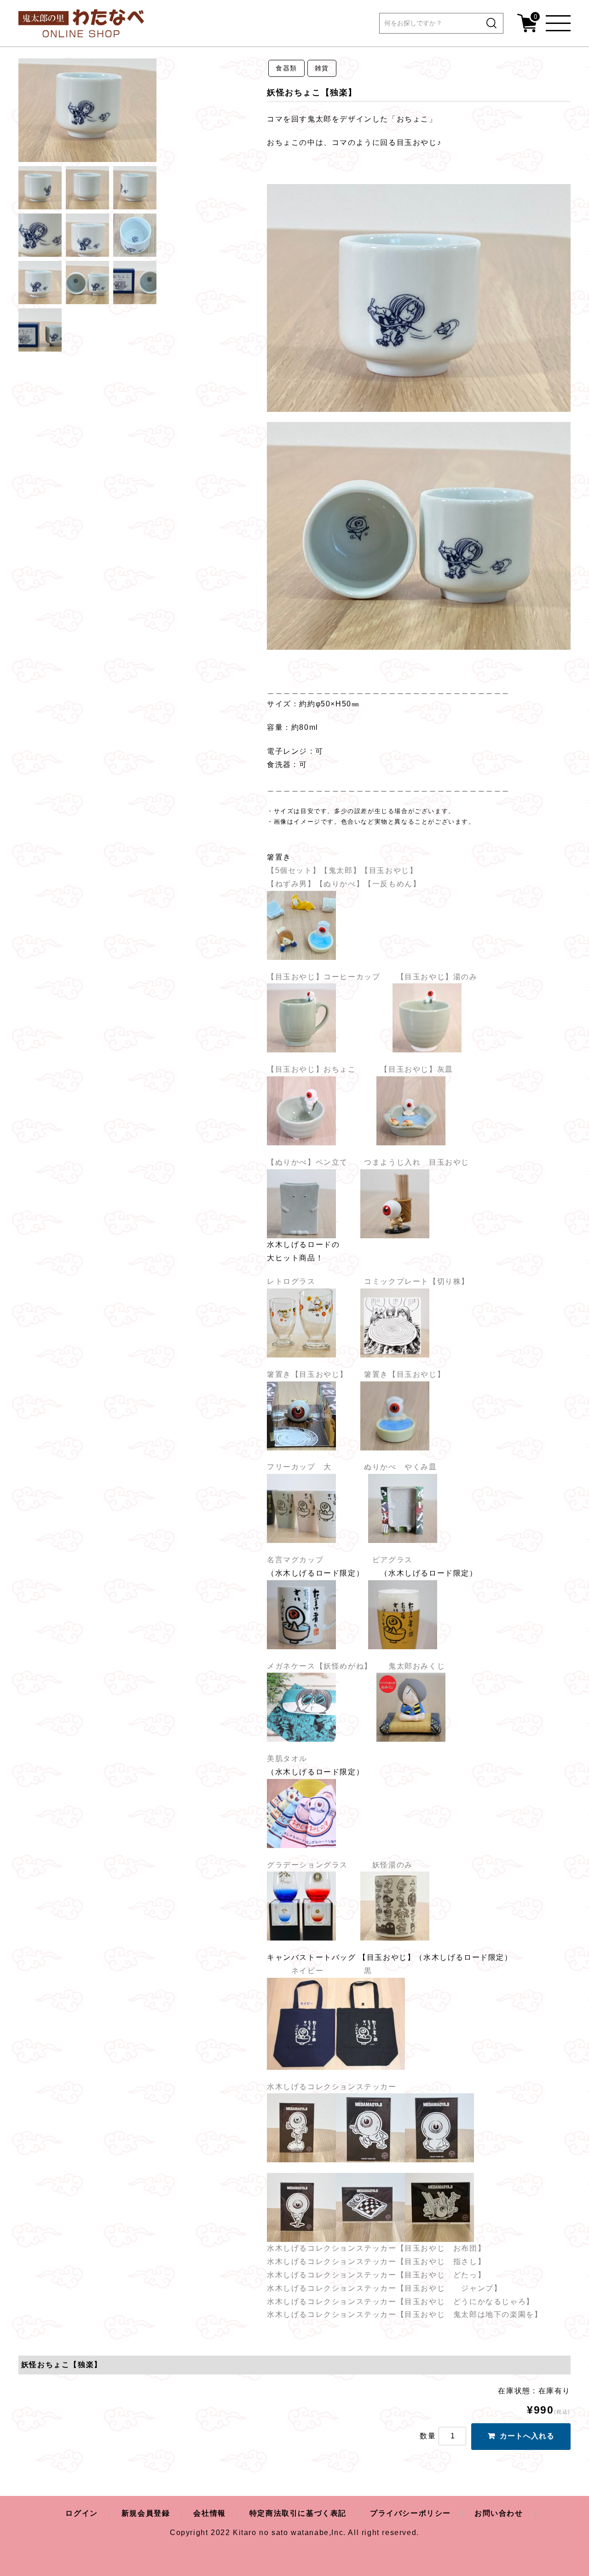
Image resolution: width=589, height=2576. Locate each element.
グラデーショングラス (307, 1865)
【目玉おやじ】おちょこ (312, 1069)
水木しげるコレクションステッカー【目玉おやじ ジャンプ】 (384, 2288)
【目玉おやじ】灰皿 (416, 1069)
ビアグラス (393, 1560)
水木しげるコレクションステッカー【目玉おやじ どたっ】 (376, 2275)
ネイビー (303, 1971)
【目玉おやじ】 (389, 870)
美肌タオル (287, 1759)
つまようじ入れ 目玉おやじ (417, 1162)
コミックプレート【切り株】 (417, 1281)
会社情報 (209, 2513)
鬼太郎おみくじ (418, 1666)
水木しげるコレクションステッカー (332, 2087)
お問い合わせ (499, 2513)
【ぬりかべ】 (340, 884)
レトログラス (291, 1281)
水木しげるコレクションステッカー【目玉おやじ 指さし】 (376, 2261)
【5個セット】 (294, 870)
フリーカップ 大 (299, 1467)
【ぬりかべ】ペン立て (307, 1162)
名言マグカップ (299, 1560)
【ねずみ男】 (291, 884)
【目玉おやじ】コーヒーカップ (323, 977)
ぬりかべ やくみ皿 (402, 1467)
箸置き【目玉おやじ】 (315, 1374)
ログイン (81, 2513)
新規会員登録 (146, 2513)
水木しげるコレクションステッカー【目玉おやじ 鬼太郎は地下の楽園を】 (404, 2314)
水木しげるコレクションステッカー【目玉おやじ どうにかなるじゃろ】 (401, 2302)
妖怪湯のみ (380, 1865)
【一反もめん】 (395, 884)
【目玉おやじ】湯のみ (437, 977)
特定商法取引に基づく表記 (298, 2513)
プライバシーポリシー (410, 2513)
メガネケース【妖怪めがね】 (320, 1666)
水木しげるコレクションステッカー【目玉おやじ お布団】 (376, 2248)
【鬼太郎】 (341, 870)
